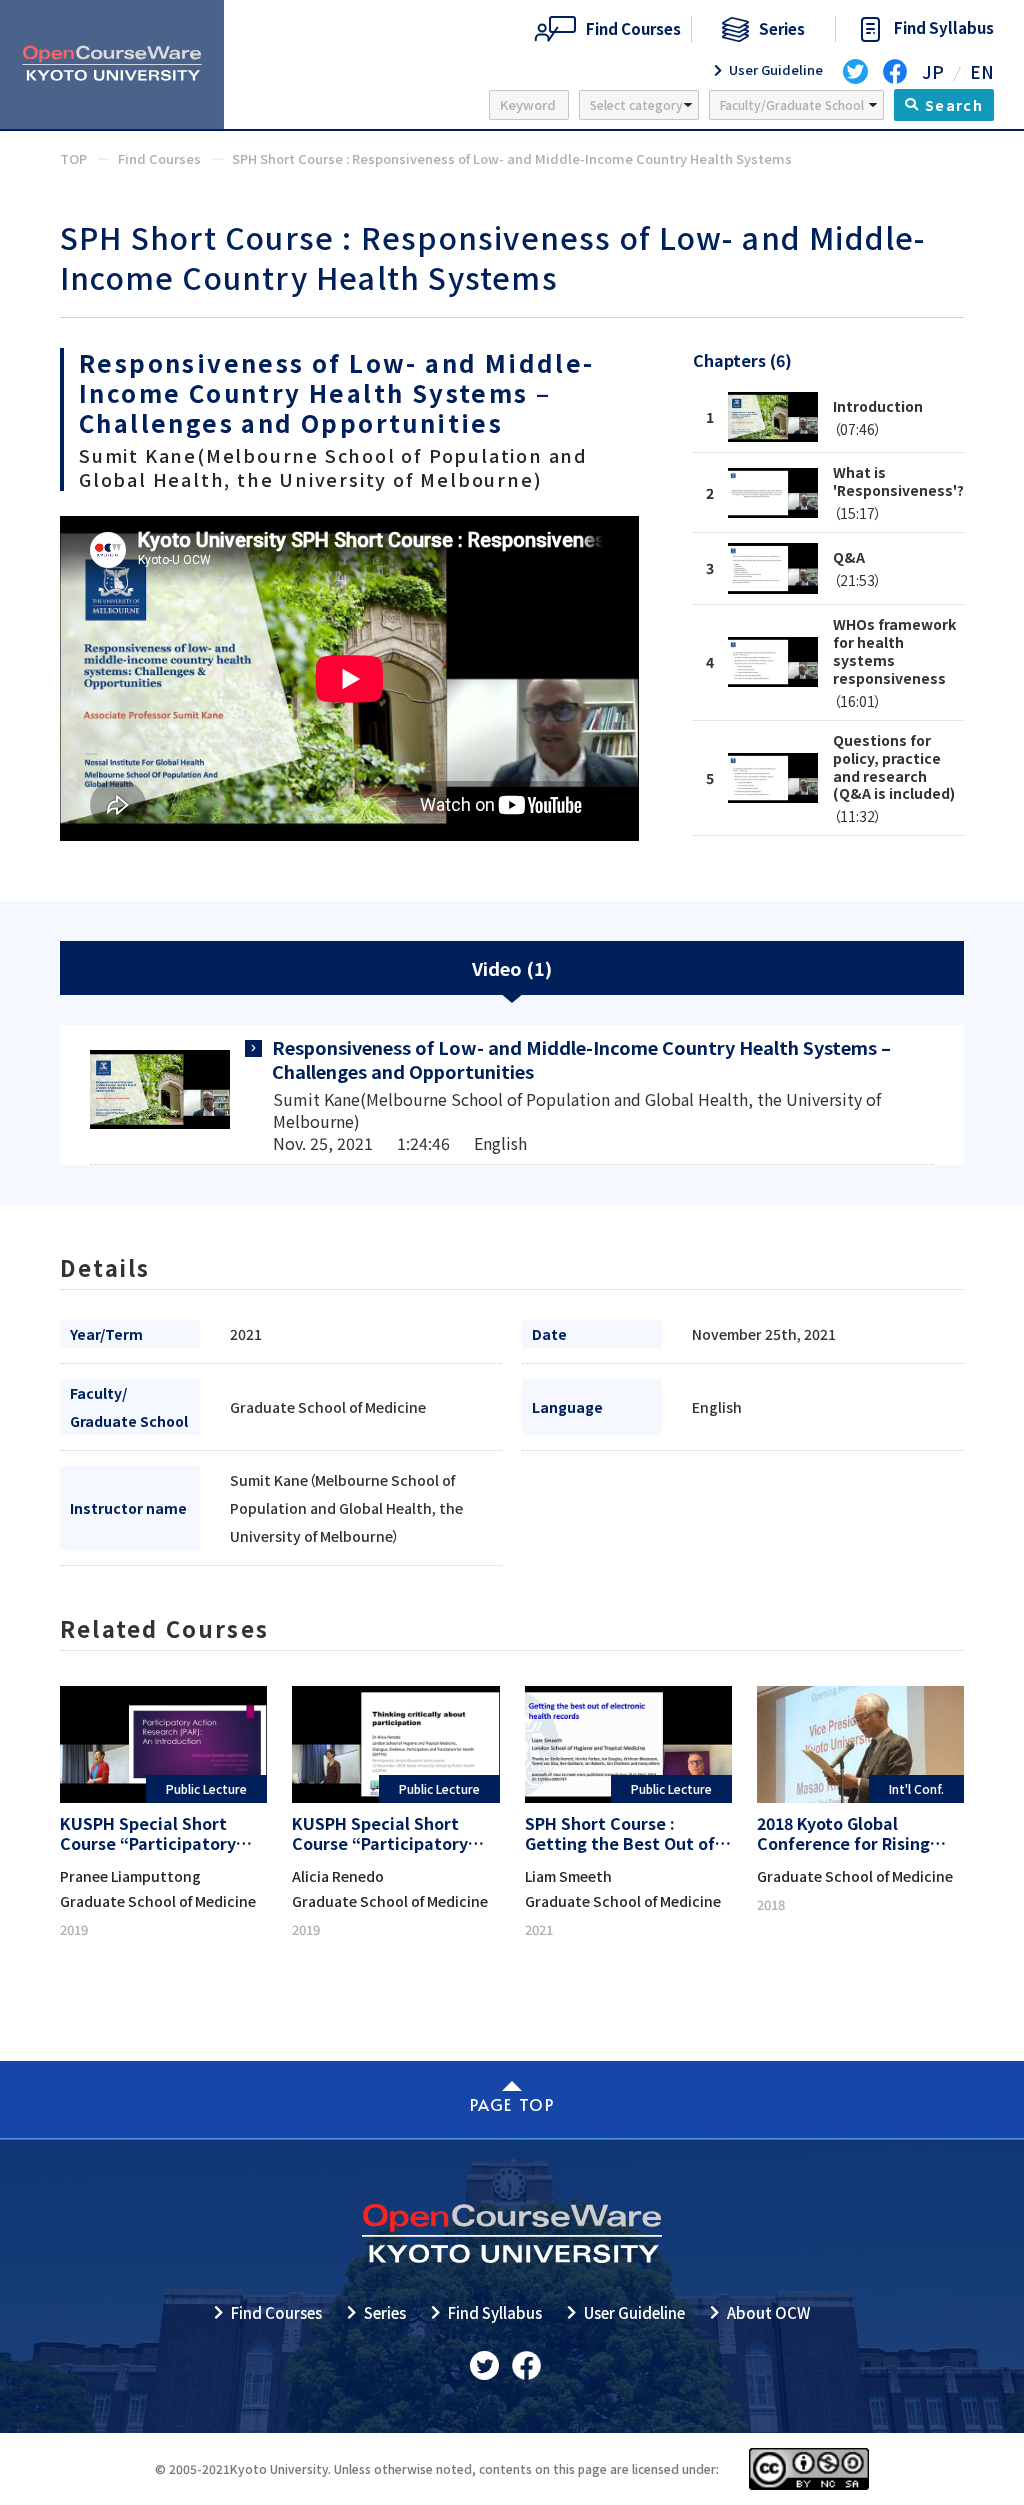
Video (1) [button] (512, 968)
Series (385, 2312)
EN (982, 71)
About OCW (768, 2312)
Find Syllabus (495, 2312)
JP (933, 71)
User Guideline (634, 2312)
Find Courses (276, 2312)
